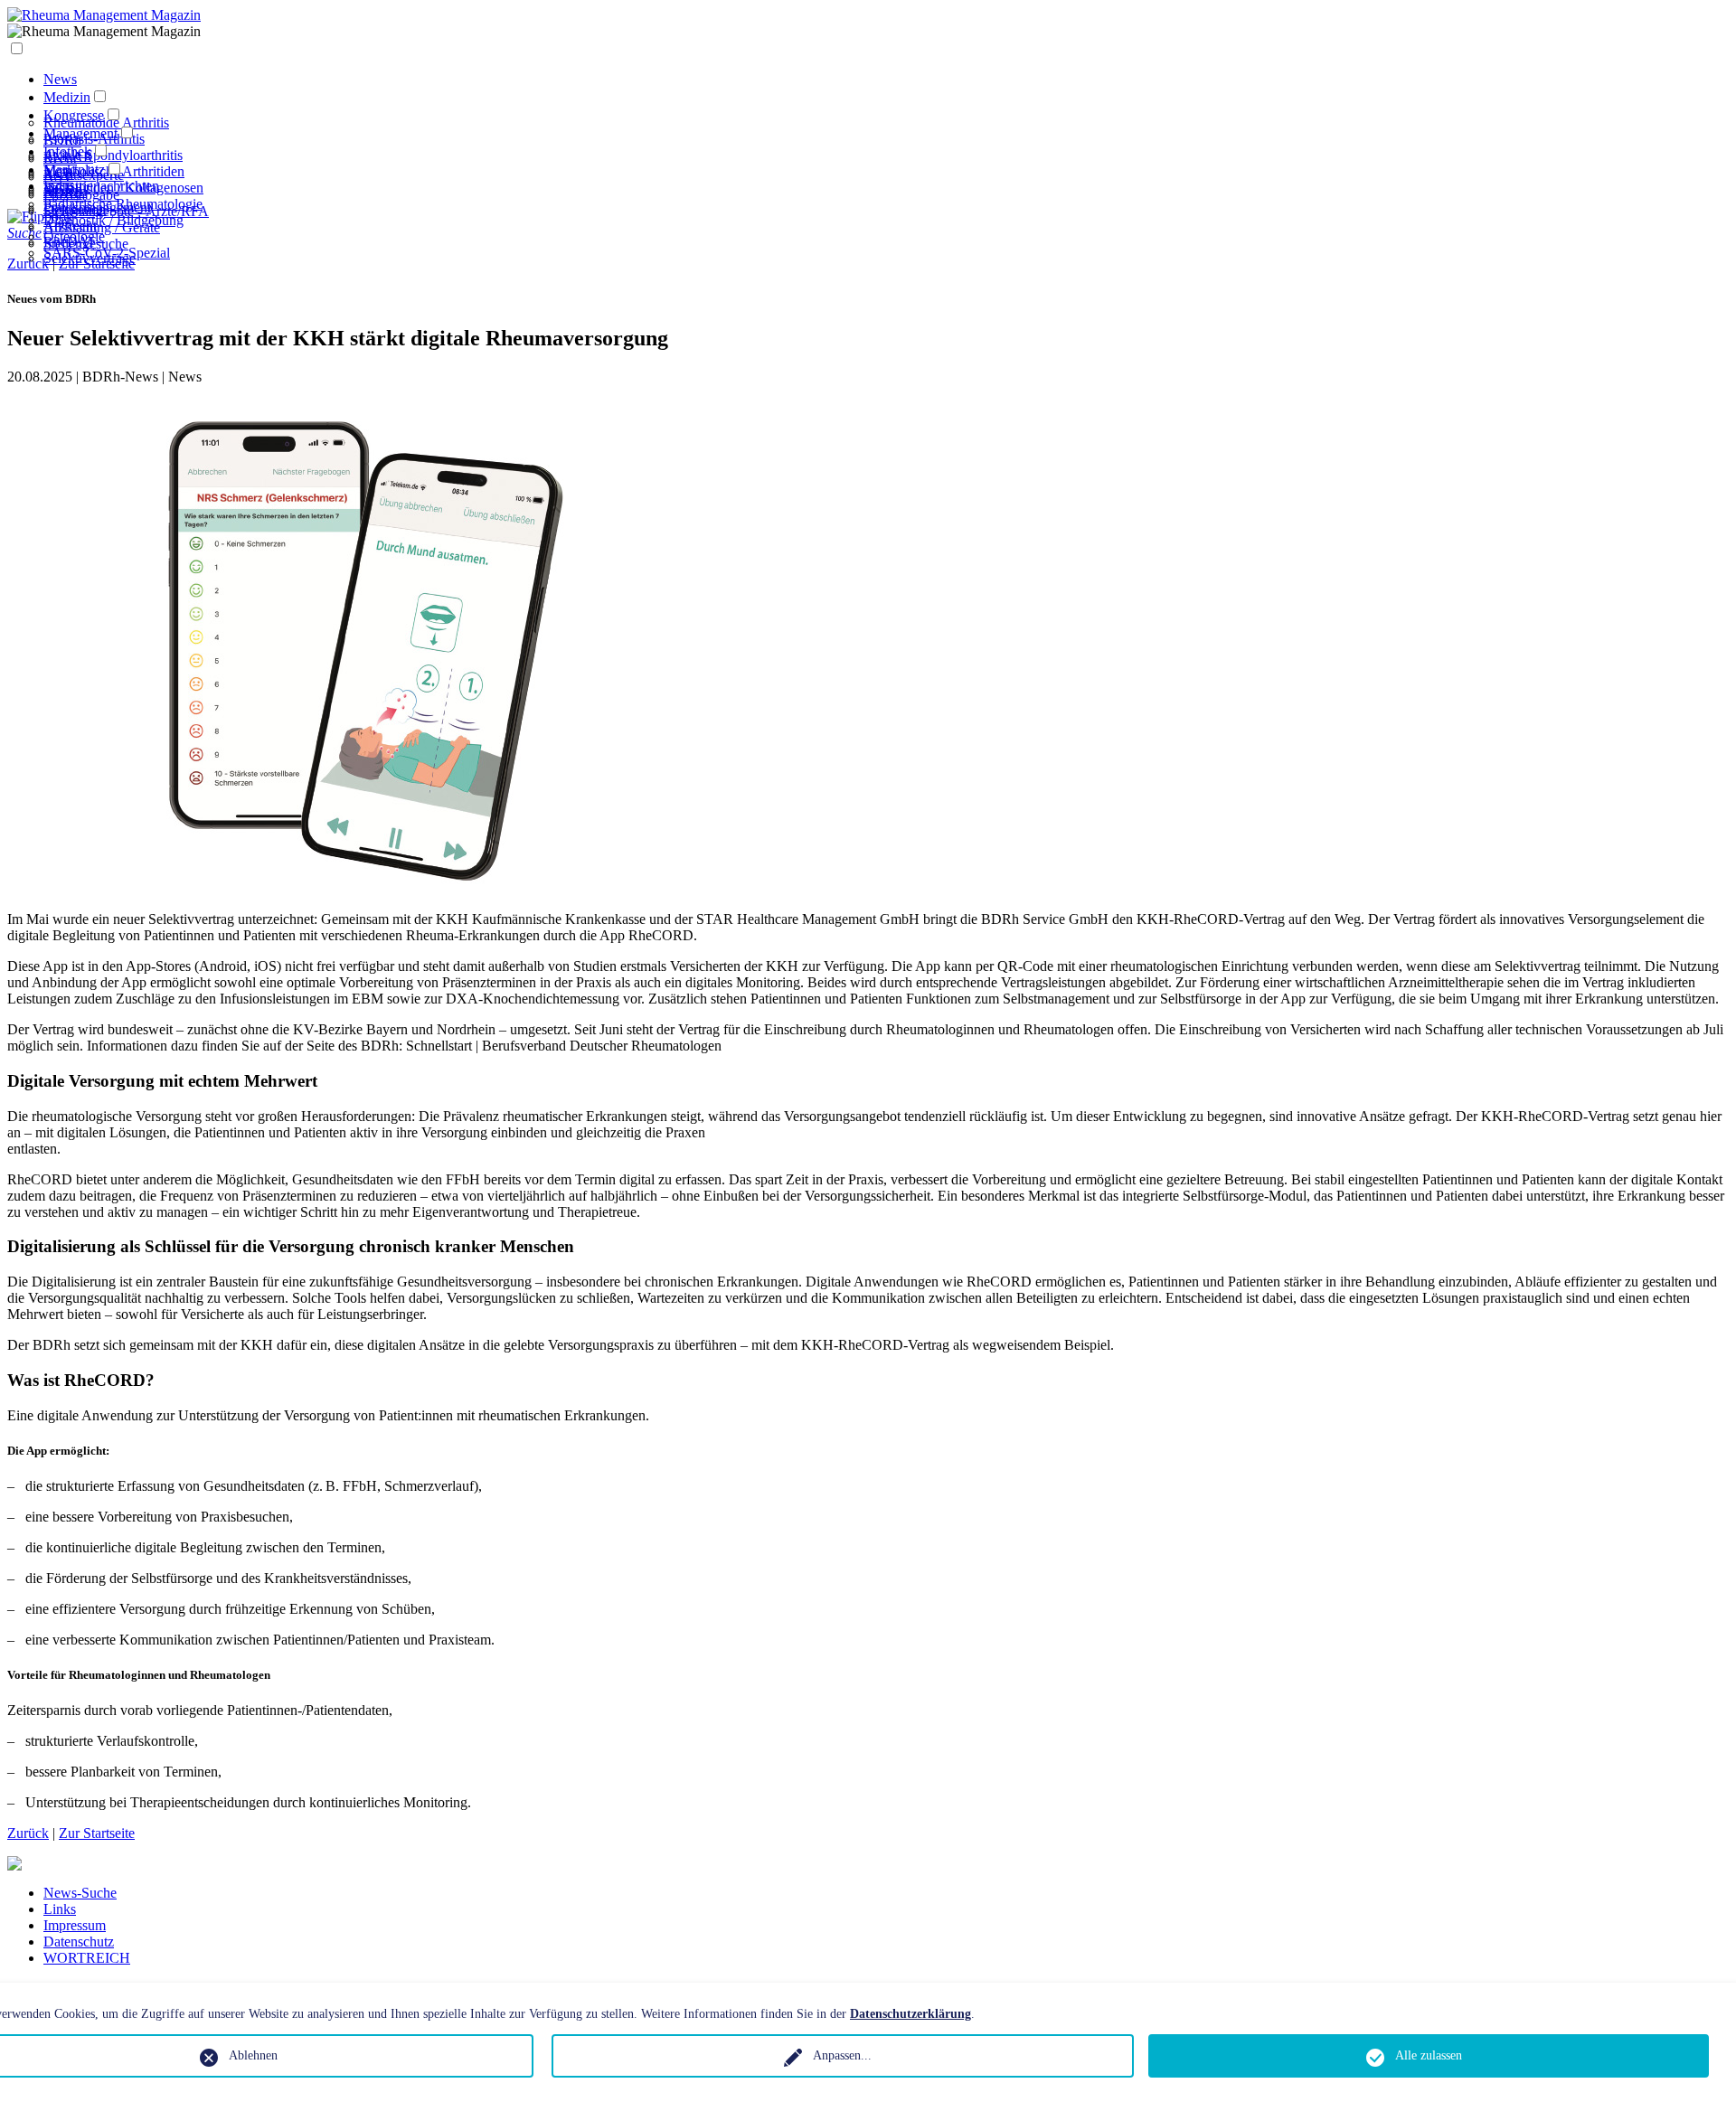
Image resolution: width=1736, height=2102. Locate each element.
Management (80, 133)
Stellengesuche (86, 244)
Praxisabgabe (81, 195)
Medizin (67, 97)
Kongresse (74, 115)
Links (60, 1909)
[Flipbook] (40, 217)
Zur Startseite (97, 1833)
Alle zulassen (1429, 2055)
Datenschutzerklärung (910, 2014)
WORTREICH (87, 1958)
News (60, 79)
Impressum (75, 1925)
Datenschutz (79, 1942)
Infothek (67, 151)
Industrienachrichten (101, 186)
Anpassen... (842, 2055)
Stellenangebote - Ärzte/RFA (126, 211)
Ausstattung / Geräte (102, 227)
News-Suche (80, 1893)
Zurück (28, 1833)
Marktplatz (74, 170)
